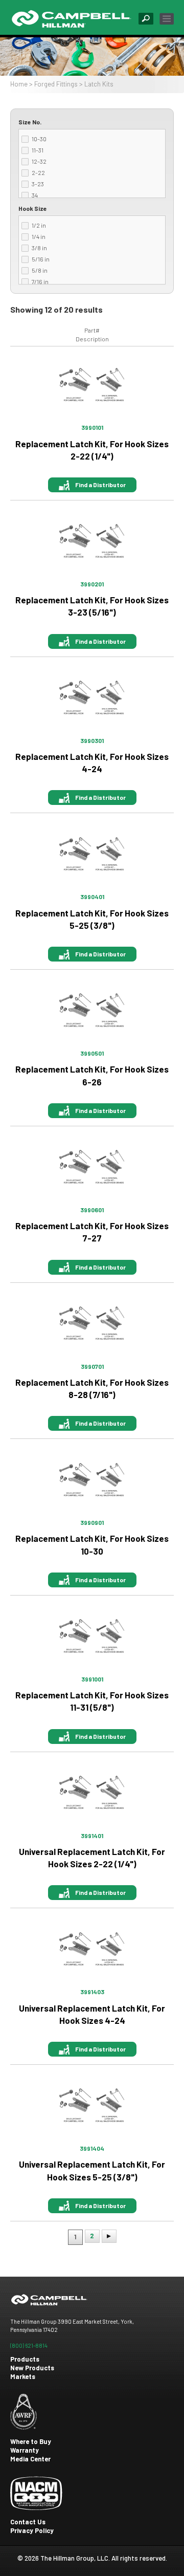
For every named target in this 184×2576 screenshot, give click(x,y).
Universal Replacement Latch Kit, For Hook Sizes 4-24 (92, 2014)
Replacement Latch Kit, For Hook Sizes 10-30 (92, 1544)
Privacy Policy (32, 2530)
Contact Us (28, 2522)
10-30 (39, 139)
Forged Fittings (56, 84)
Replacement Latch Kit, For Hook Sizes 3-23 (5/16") (92, 606)
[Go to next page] (109, 2236)
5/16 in (41, 259)
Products (25, 2359)
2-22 (38, 172)
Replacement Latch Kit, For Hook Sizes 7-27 (92, 1232)
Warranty (25, 2450)
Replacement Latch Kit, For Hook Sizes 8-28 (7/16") (92, 1388)
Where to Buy (31, 2441)
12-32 (39, 161)
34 (35, 195)
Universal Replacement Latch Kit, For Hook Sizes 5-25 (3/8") (92, 2170)
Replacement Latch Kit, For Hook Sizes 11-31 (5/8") (92, 1701)
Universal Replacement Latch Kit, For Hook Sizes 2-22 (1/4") (92, 1858)
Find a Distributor (100, 485)
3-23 (38, 184)
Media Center (30, 2459)
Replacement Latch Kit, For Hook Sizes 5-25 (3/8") (92, 919)
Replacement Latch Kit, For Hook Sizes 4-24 (92, 762)
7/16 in (40, 281)
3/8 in (39, 248)
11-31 (38, 150)
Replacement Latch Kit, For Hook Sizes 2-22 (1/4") (92, 450)
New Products (32, 2368)
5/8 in (40, 270)
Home (19, 84)
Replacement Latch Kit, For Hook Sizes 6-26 (92, 1075)
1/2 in (39, 225)
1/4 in (39, 236)
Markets (23, 2376)
